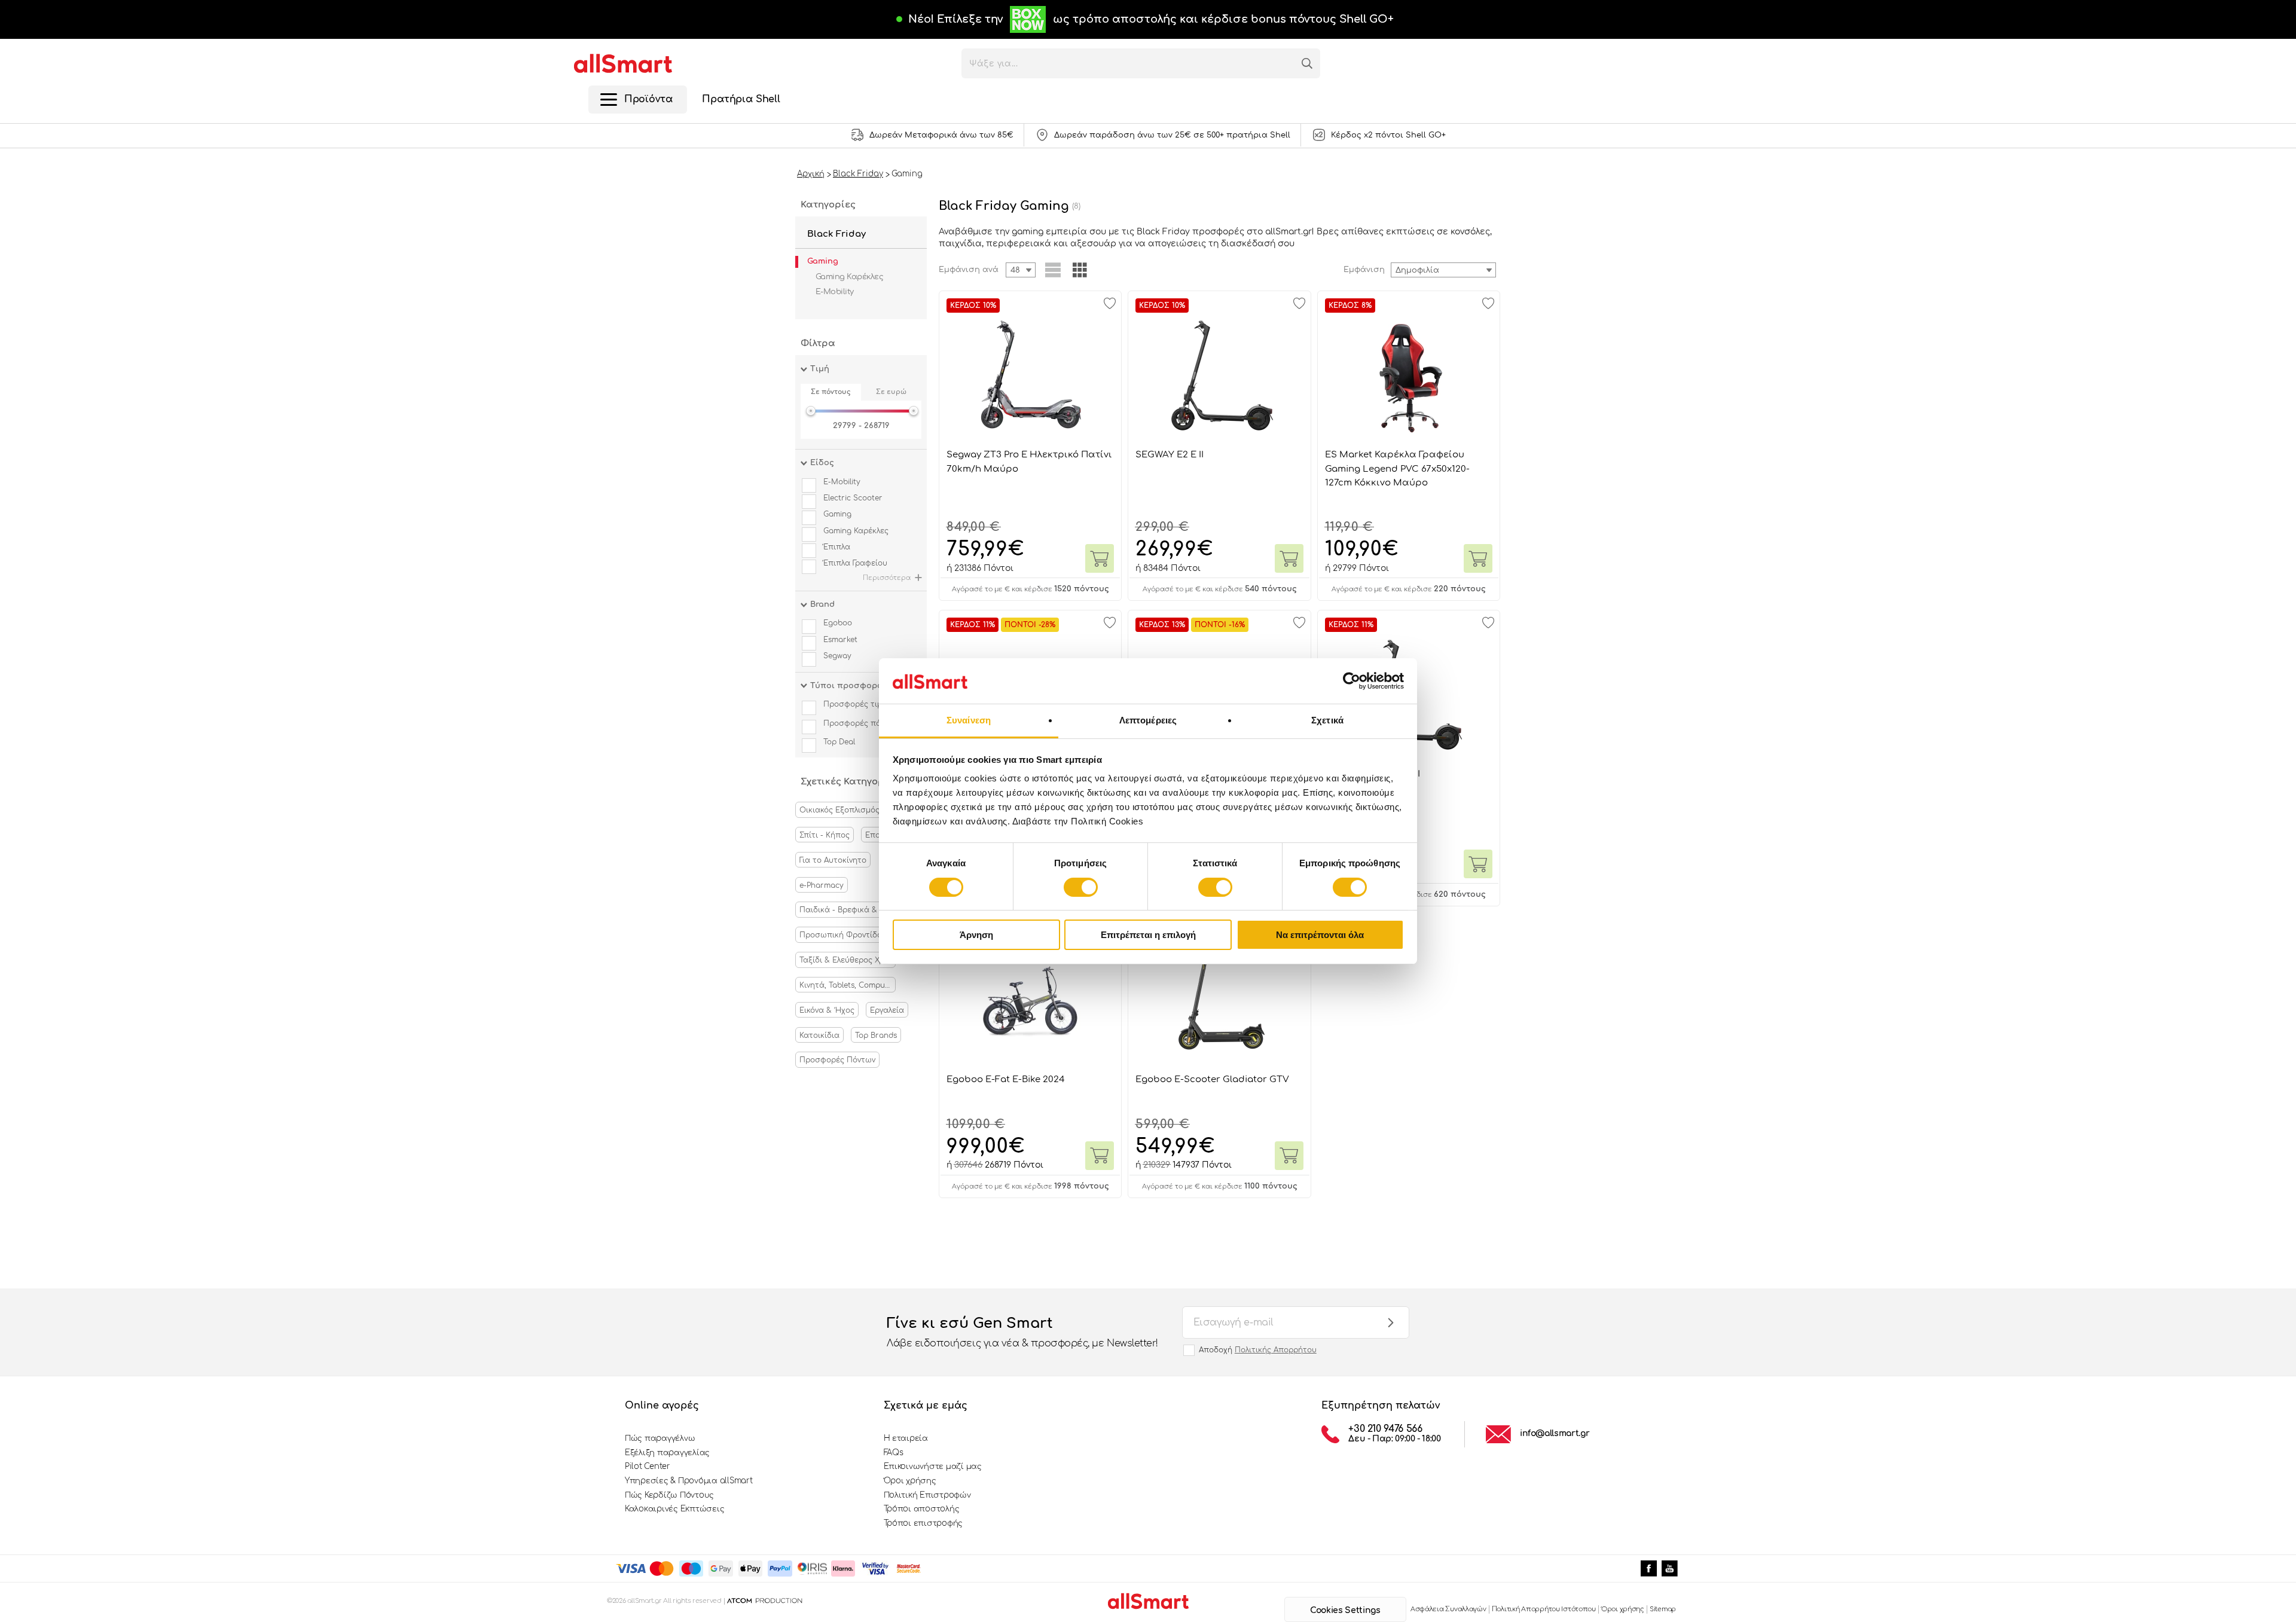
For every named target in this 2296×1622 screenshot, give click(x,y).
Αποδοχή (1258, 1350)
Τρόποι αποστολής (922, 1509)
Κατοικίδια (819, 1035)
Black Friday (836, 234)
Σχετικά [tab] (1327, 720)
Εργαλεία (887, 1010)
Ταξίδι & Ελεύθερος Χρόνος (848, 960)
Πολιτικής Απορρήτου (1276, 1350)
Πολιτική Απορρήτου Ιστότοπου (1544, 1609)
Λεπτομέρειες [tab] (1148, 720)
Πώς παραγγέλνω (660, 1438)
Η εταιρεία (906, 1438)
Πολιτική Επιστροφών (927, 1495)
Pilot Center (648, 1467)
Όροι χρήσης (910, 1481)
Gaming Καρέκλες (849, 277)
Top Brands (876, 1035)
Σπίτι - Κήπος (825, 835)
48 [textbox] (1015, 270)
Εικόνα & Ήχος (827, 1010)
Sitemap (1663, 1609)
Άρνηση (976, 935)
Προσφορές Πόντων (837, 1060)
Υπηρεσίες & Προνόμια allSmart (689, 1481)
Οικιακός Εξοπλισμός (839, 810)
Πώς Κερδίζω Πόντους (669, 1495)
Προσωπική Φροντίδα (841, 935)
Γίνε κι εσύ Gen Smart (1022, 1332)
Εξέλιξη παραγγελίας (667, 1453)
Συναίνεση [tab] (969, 720)
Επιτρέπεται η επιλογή (1148, 935)
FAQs (894, 1453)
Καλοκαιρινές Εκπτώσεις (674, 1509)
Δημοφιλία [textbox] (1417, 270)
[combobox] (1443, 270)
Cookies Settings (1345, 1610)
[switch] (1081, 887)
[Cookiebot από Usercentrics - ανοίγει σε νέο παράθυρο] (1352, 681)
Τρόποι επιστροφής (923, 1523)
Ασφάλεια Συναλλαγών (1448, 1609)
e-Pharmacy (822, 885)
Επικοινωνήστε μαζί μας (933, 1467)
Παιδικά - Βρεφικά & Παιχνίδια (848, 910)
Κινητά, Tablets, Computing (848, 985)
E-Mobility (835, 292)
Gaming (823, 261)
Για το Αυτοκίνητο (833, 860)
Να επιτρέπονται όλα (1320, 935)
